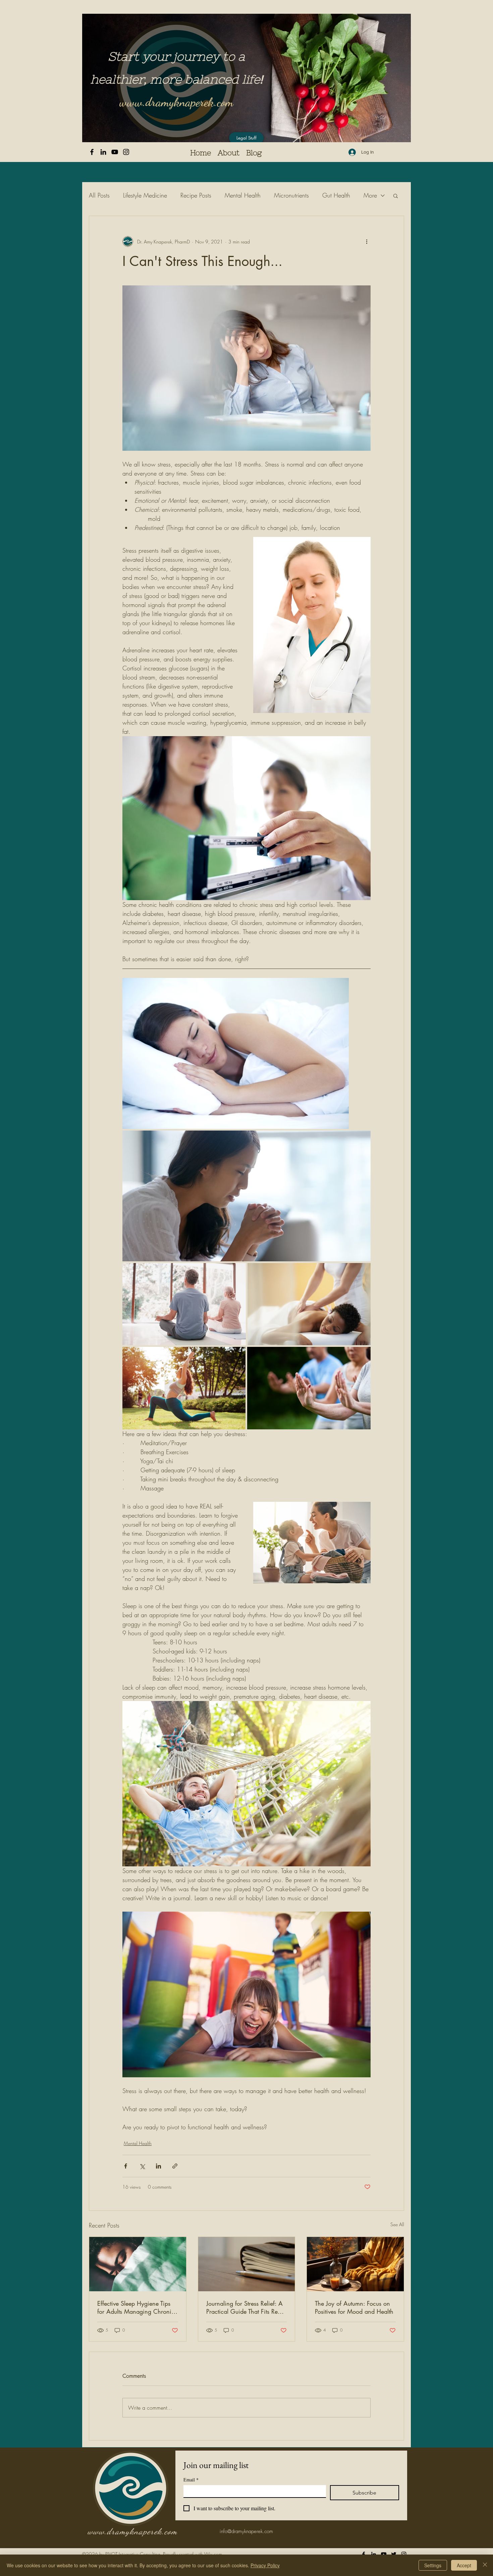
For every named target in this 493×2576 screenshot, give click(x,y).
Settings (433, 2565)
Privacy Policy (265, 2565)
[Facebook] (92, 152)
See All (397, 2224)
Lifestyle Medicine (145, 195)
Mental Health (243, 195)
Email (191, 2480)
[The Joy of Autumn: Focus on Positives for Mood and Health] (355, 2264)
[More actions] (367, 241)
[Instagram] (126, 152)
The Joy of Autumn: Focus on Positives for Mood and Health (354, 2307)
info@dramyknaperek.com (246, 2531)
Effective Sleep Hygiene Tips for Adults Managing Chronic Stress (136, 2307)
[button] (396, 196)
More (370, 195)
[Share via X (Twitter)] (142, 2166)
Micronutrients (291, 195)
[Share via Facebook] (126, 2166)
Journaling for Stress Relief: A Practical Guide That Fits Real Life (244, 2307)
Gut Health (336, 195)
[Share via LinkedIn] (158, 2166)
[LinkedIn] (103, 152)
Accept (464, 2565)
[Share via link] (175, 2166)
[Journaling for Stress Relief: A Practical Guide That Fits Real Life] (247, 2264)
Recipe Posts (196, 195)
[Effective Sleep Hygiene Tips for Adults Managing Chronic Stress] (138, 2264)
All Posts (99, 195)
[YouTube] (115, 152)
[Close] (485, 2565)
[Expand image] (236, 1053)
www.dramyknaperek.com (176, 102)
